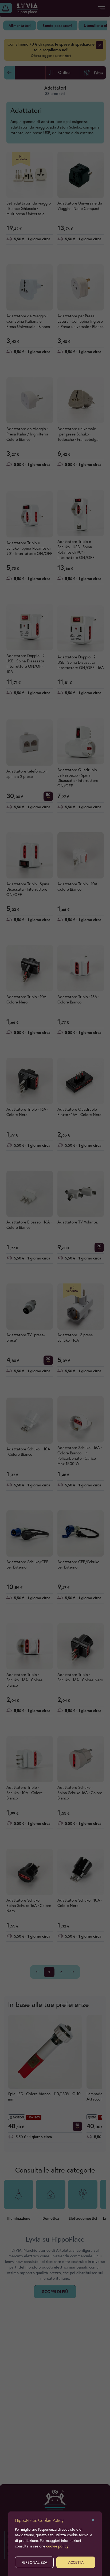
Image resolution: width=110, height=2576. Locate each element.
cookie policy (57, 2546)
